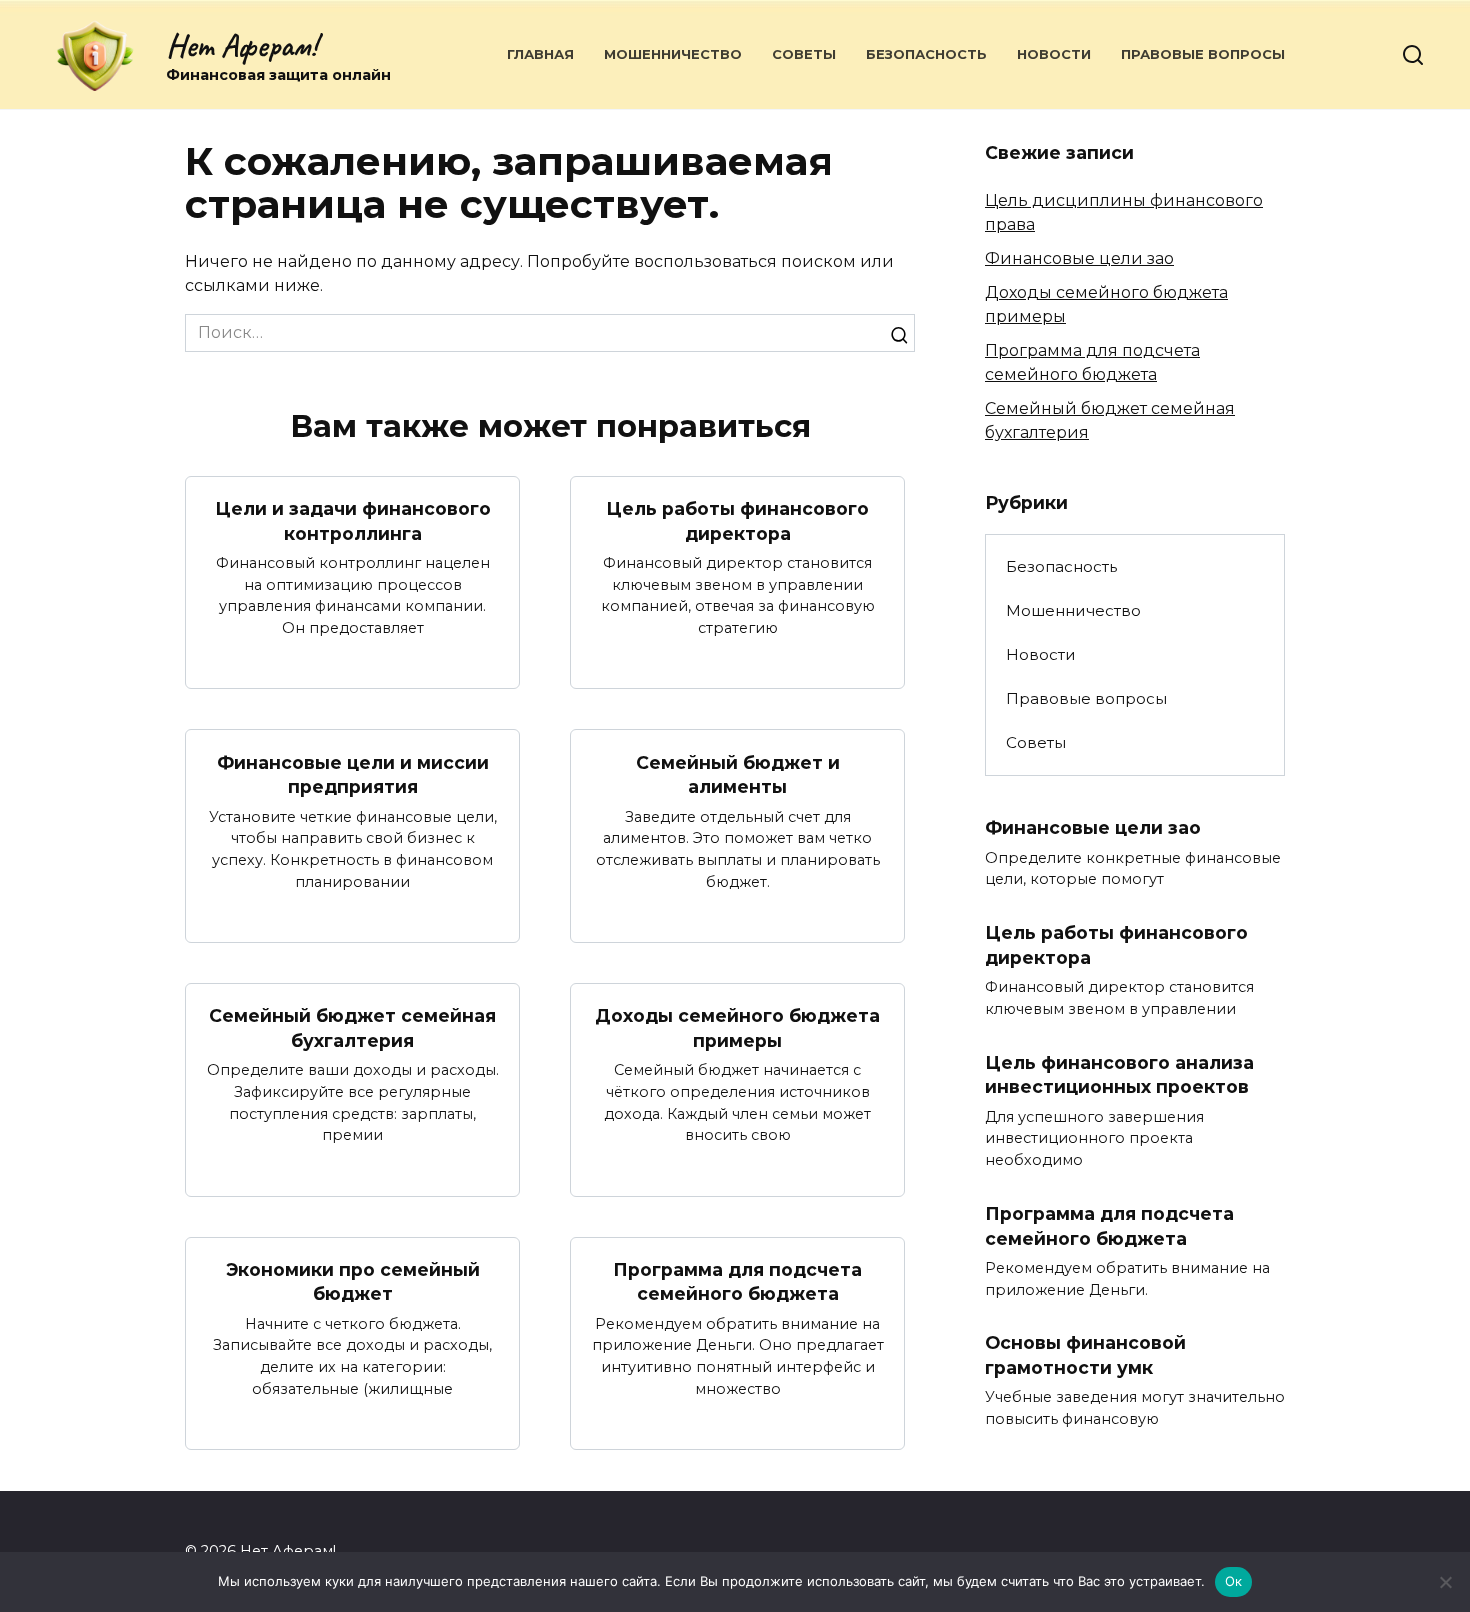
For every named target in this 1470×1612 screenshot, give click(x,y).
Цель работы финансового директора (737, 521)
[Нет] (1445, 1582)
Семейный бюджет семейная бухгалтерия (352, 1028)
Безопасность (926, 54)
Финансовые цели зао (1079, 258)
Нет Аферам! (241, 45)
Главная (540, 54)
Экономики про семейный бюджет (353, 1282)
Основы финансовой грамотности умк (1085, 1355)
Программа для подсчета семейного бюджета (737, 1282)
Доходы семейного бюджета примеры (737, 1028)
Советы (804, 54)
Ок (1234, 1581)
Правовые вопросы (1203, 54)
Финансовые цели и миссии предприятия (353, 774)
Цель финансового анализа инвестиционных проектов (1119, 1075)
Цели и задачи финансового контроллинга (353, 521)
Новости (1054, 54)
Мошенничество (673, 54)
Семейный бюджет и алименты (738, 774)
